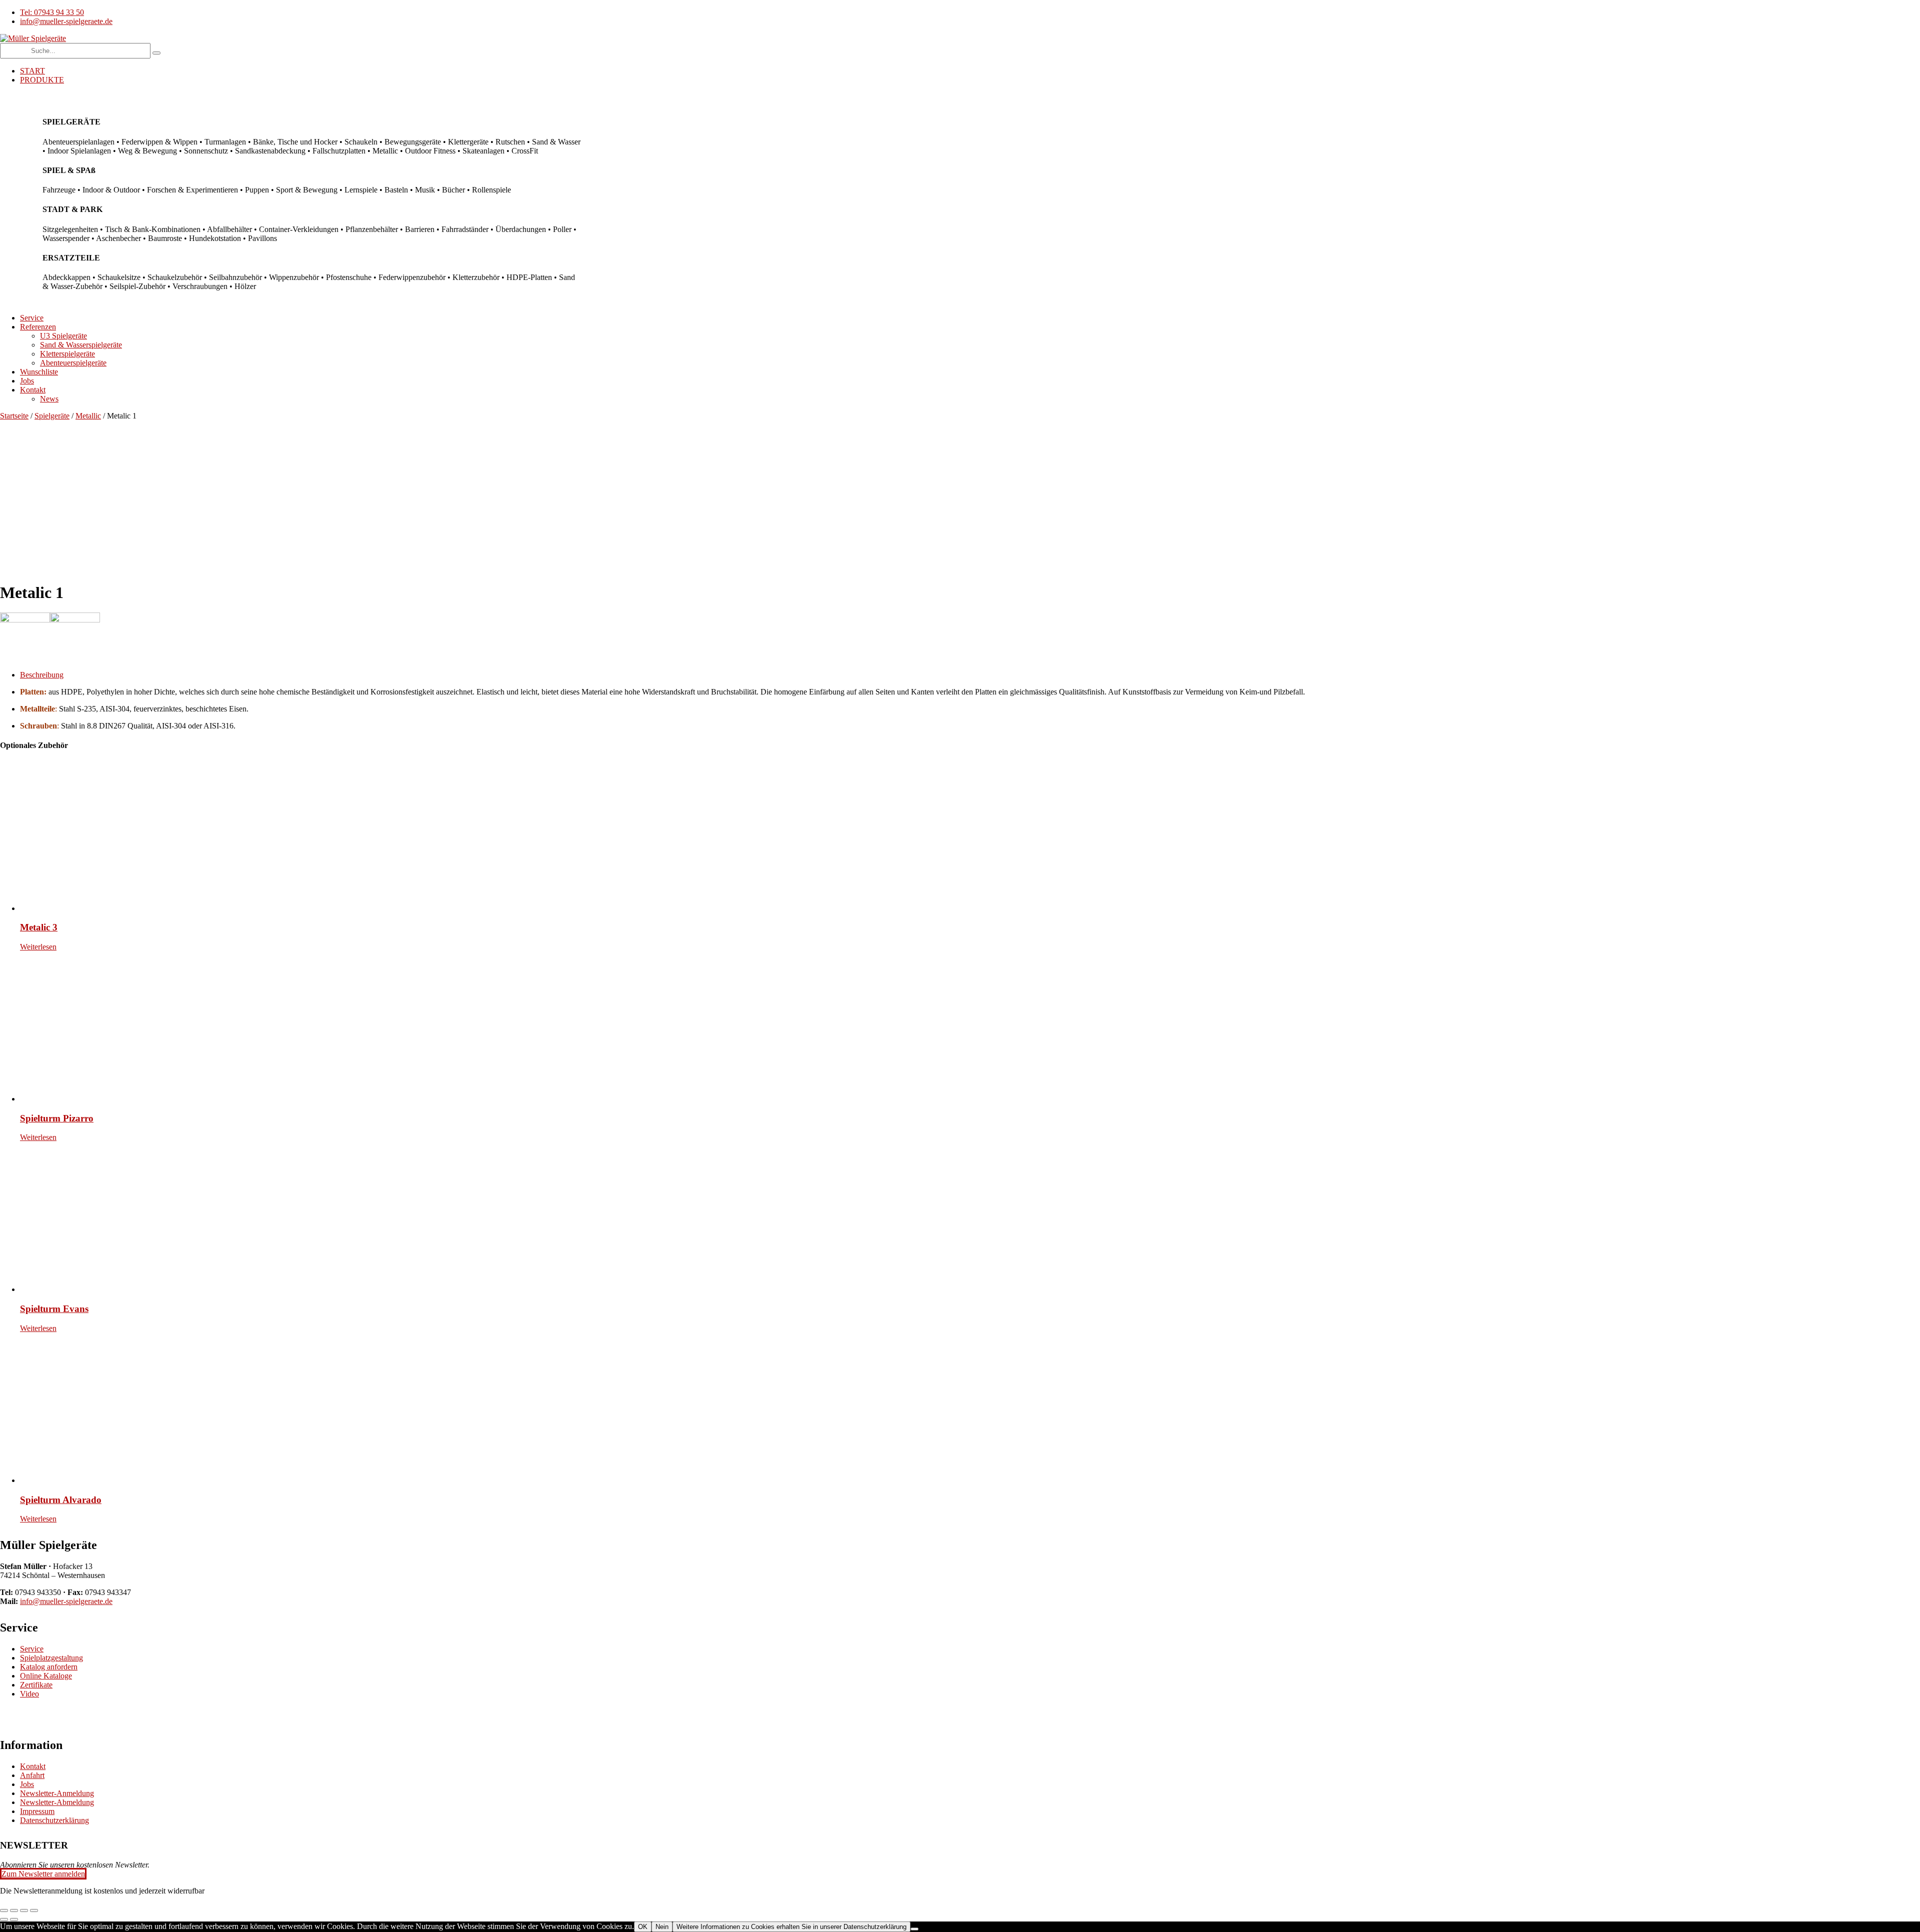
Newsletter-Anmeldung (57, 1793)
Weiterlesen (38, 947)
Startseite (14, 416)
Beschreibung (42, 675)
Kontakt (33, 1766)
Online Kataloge (46, 1676)
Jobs (27, 1784)
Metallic (88, 416)
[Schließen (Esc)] (34, 1910)
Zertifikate (36, 1685)
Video (29, 1694)
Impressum (37, 1811)
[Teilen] (24, 1910)
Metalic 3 (39, 927)
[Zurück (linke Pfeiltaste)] (4, 1919)
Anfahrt (32, 1775)
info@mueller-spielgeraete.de (66, 1601)
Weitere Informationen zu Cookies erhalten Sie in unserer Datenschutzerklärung (791, 1927)
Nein (662, 1927)
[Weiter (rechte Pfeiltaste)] (14, 1919)
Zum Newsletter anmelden (43, 1874)
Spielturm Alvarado (61, 1500)
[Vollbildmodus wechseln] (14, 1910)
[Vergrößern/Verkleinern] (4, 1910)
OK (643, 1927)
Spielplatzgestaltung (51, 1658)
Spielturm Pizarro (57, 1118)
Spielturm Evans (54, 1309)
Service (32, 1649)
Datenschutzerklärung (54, 1820)
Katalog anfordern (49, 1667)
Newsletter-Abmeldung (57, 1802)
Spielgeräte (52, 416)
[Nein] (914, 1929)
